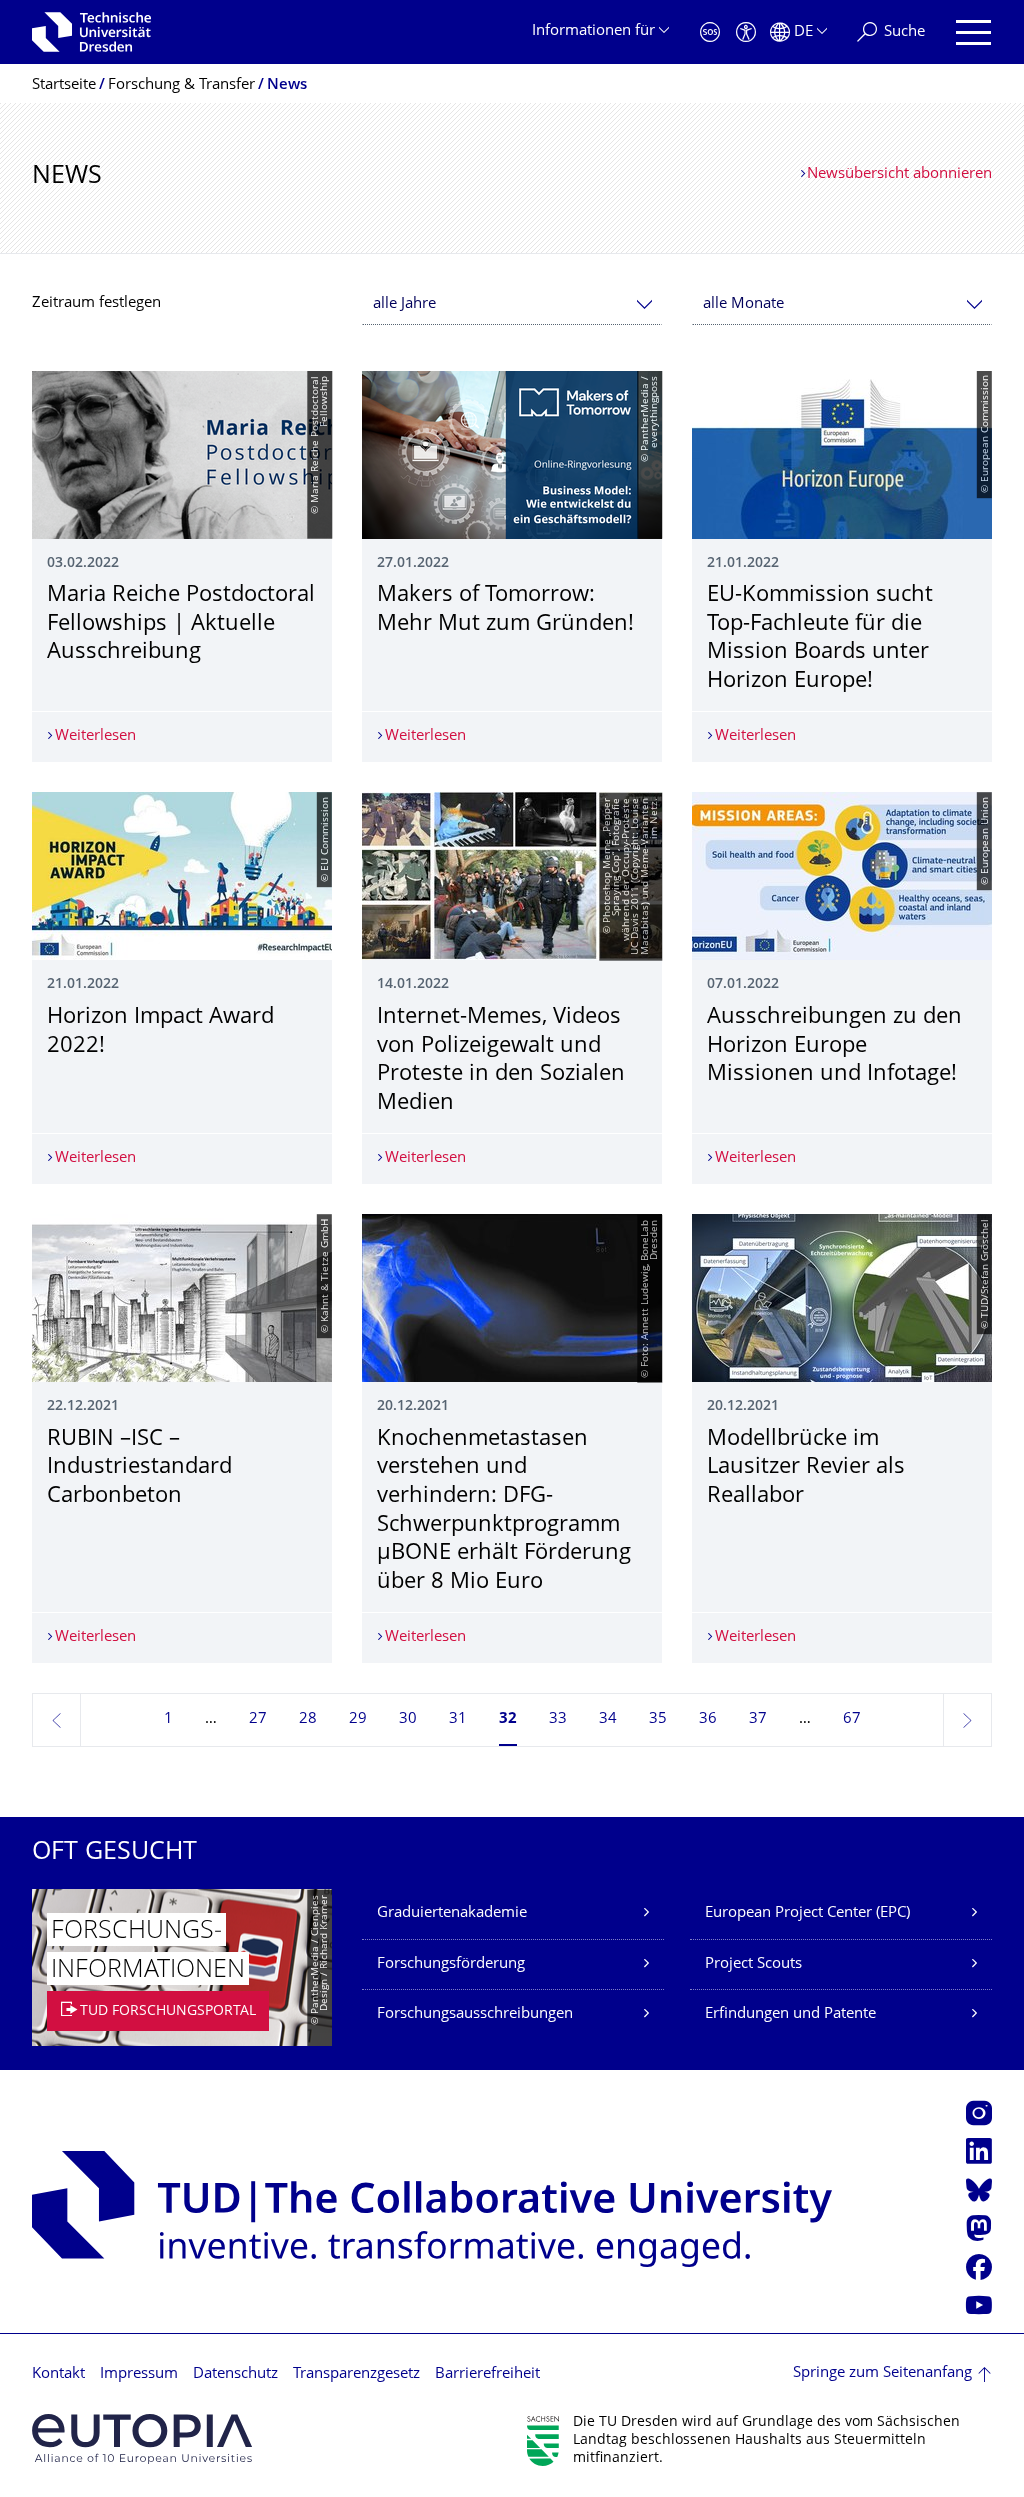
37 (758, 1719)
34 (608, 1719)
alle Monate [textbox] (743, 304)
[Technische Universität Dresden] (91, 32)
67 (852, 1719)
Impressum (139, 2374)
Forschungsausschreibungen (475, 2014)
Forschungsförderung (451, 1964)
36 (708, 1719)
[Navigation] (973, 32)
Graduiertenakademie (452, 1913)
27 (258, 1719)
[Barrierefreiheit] (746, 32)
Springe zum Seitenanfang (882, 2373)
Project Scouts (753, 1964)
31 (458, 1719)
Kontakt (58, 2374)
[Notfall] (710, 32)
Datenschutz (235, 2374)
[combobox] (512, 304)
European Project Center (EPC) (807, 1913)
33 (558, 1719)
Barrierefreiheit (487, 2374)
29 (358, 1719)
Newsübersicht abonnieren (899, 174)
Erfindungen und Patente (790, 2014)
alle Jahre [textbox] (404, 304)
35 (658, 1719)
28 (308, 1719)
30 (408, 1719)
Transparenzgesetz (356, 2374)
